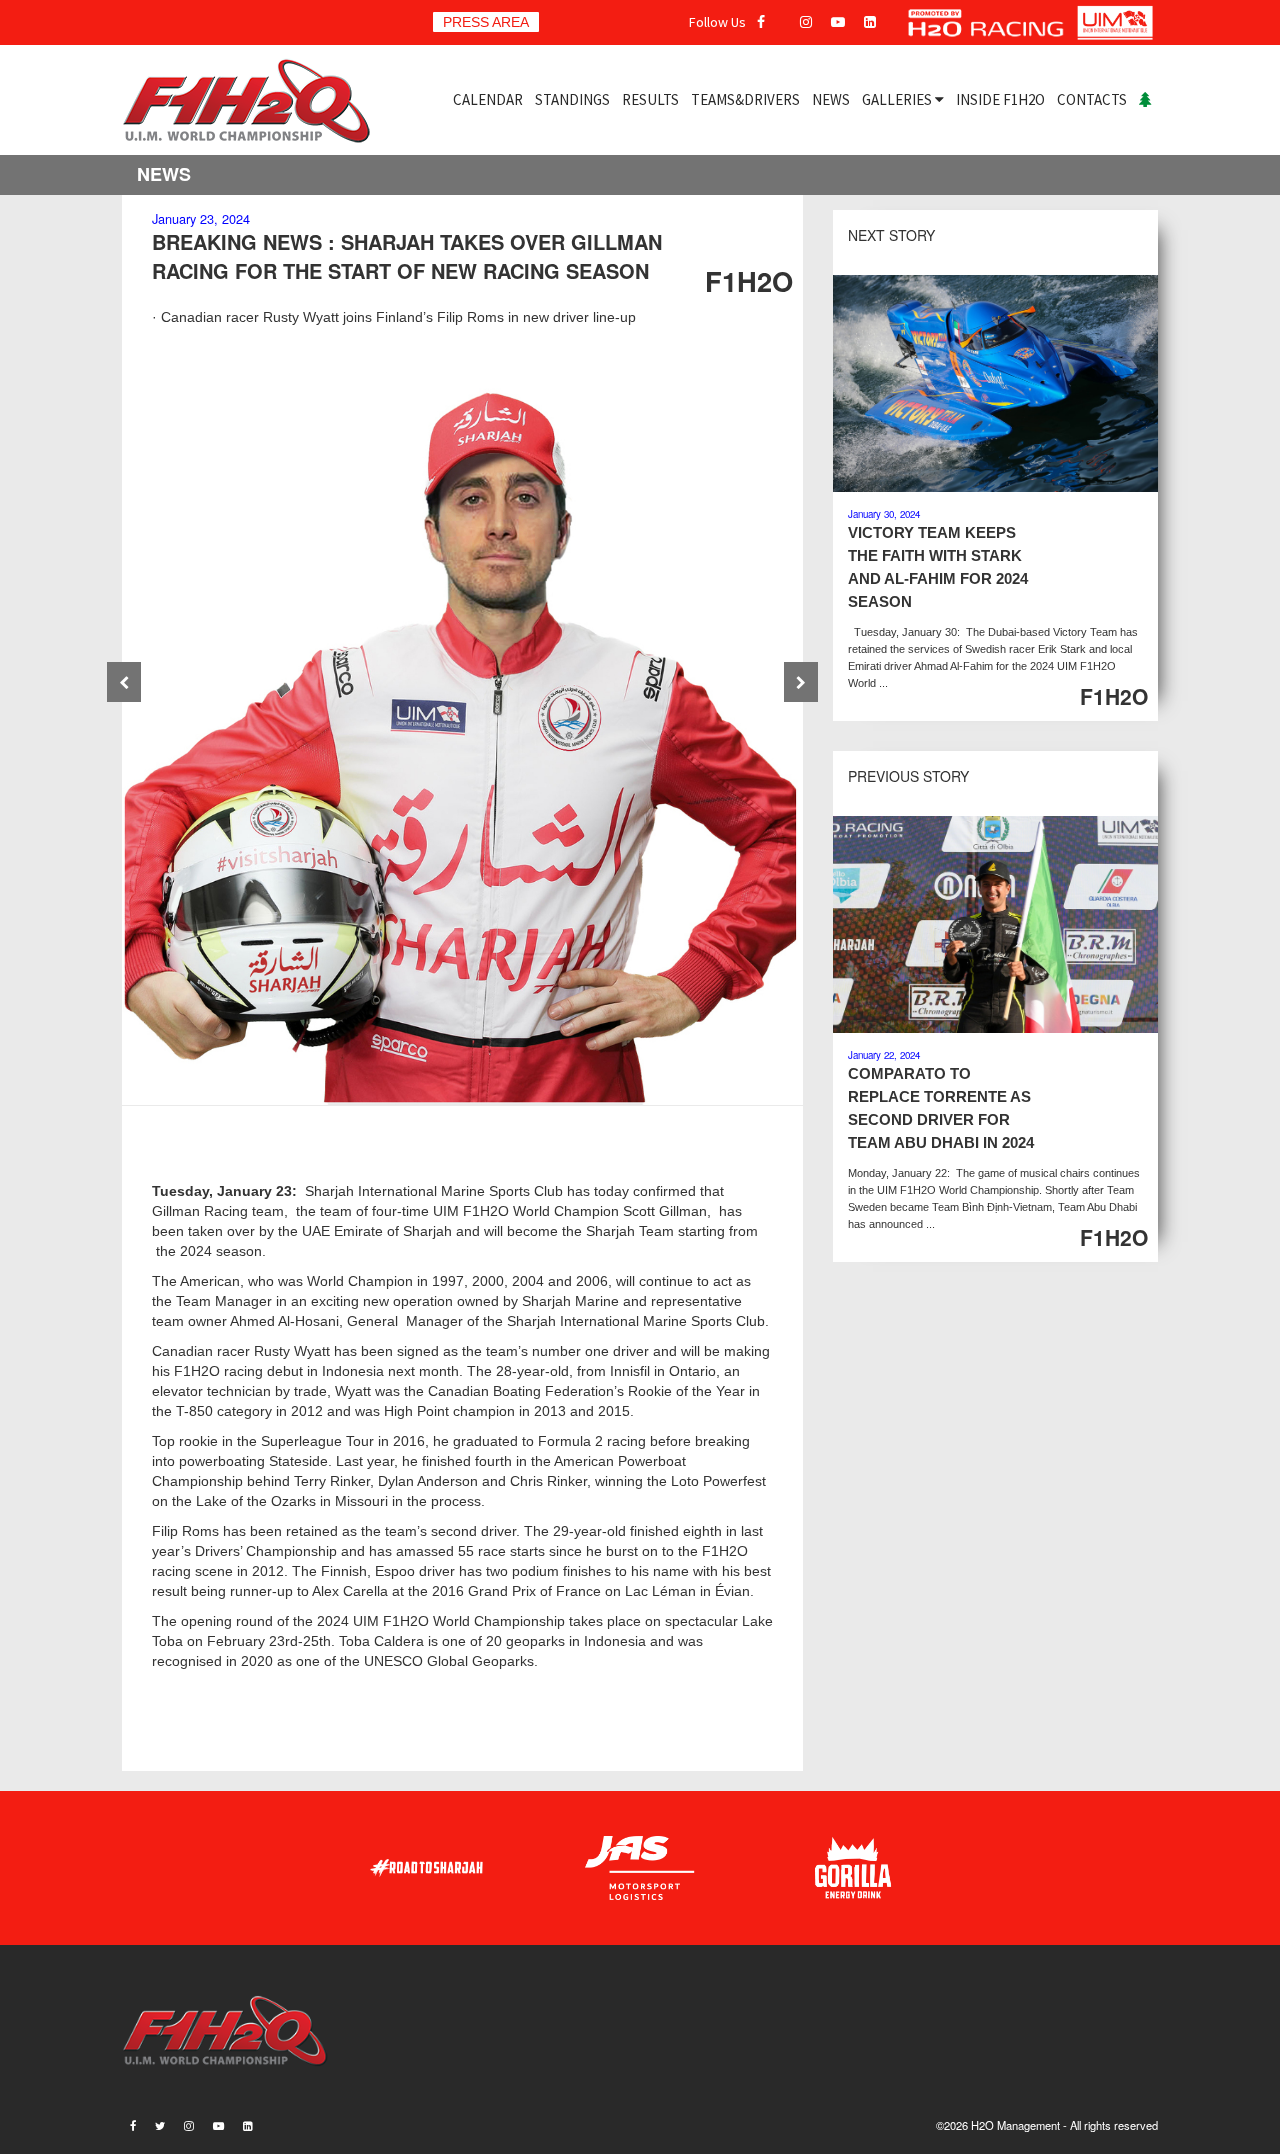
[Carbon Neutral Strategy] (1145, 100)
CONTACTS (1092, 99)
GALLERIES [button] (898, 99)
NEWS (831, 99)
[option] (462, 736)
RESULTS (650, 99)
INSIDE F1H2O (1000, 99)
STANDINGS (572, 99)
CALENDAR (488, 99)
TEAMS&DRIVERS (745, 99)
